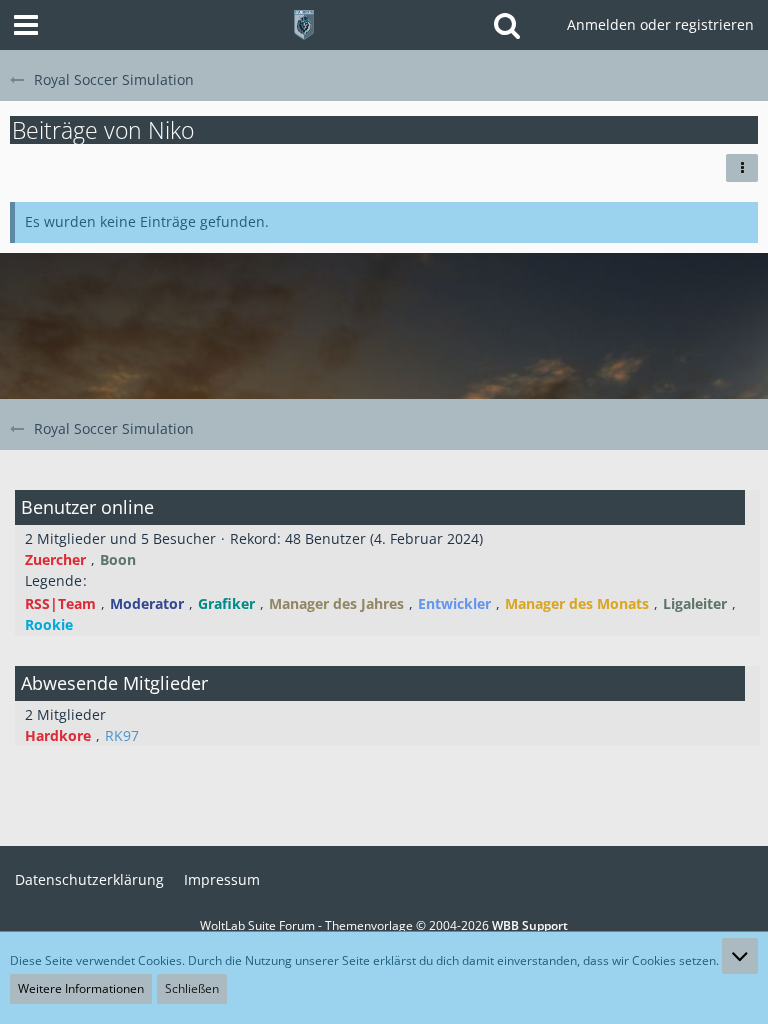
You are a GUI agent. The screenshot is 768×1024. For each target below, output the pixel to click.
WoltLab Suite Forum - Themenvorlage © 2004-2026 (384, 925)
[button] (26, 25)
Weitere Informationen (81, 988)
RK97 (122, 735)
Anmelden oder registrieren (660, 24)
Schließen (192, 988)
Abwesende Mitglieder (114, 683)
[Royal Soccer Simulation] (304, 25)
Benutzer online (87, 507)
